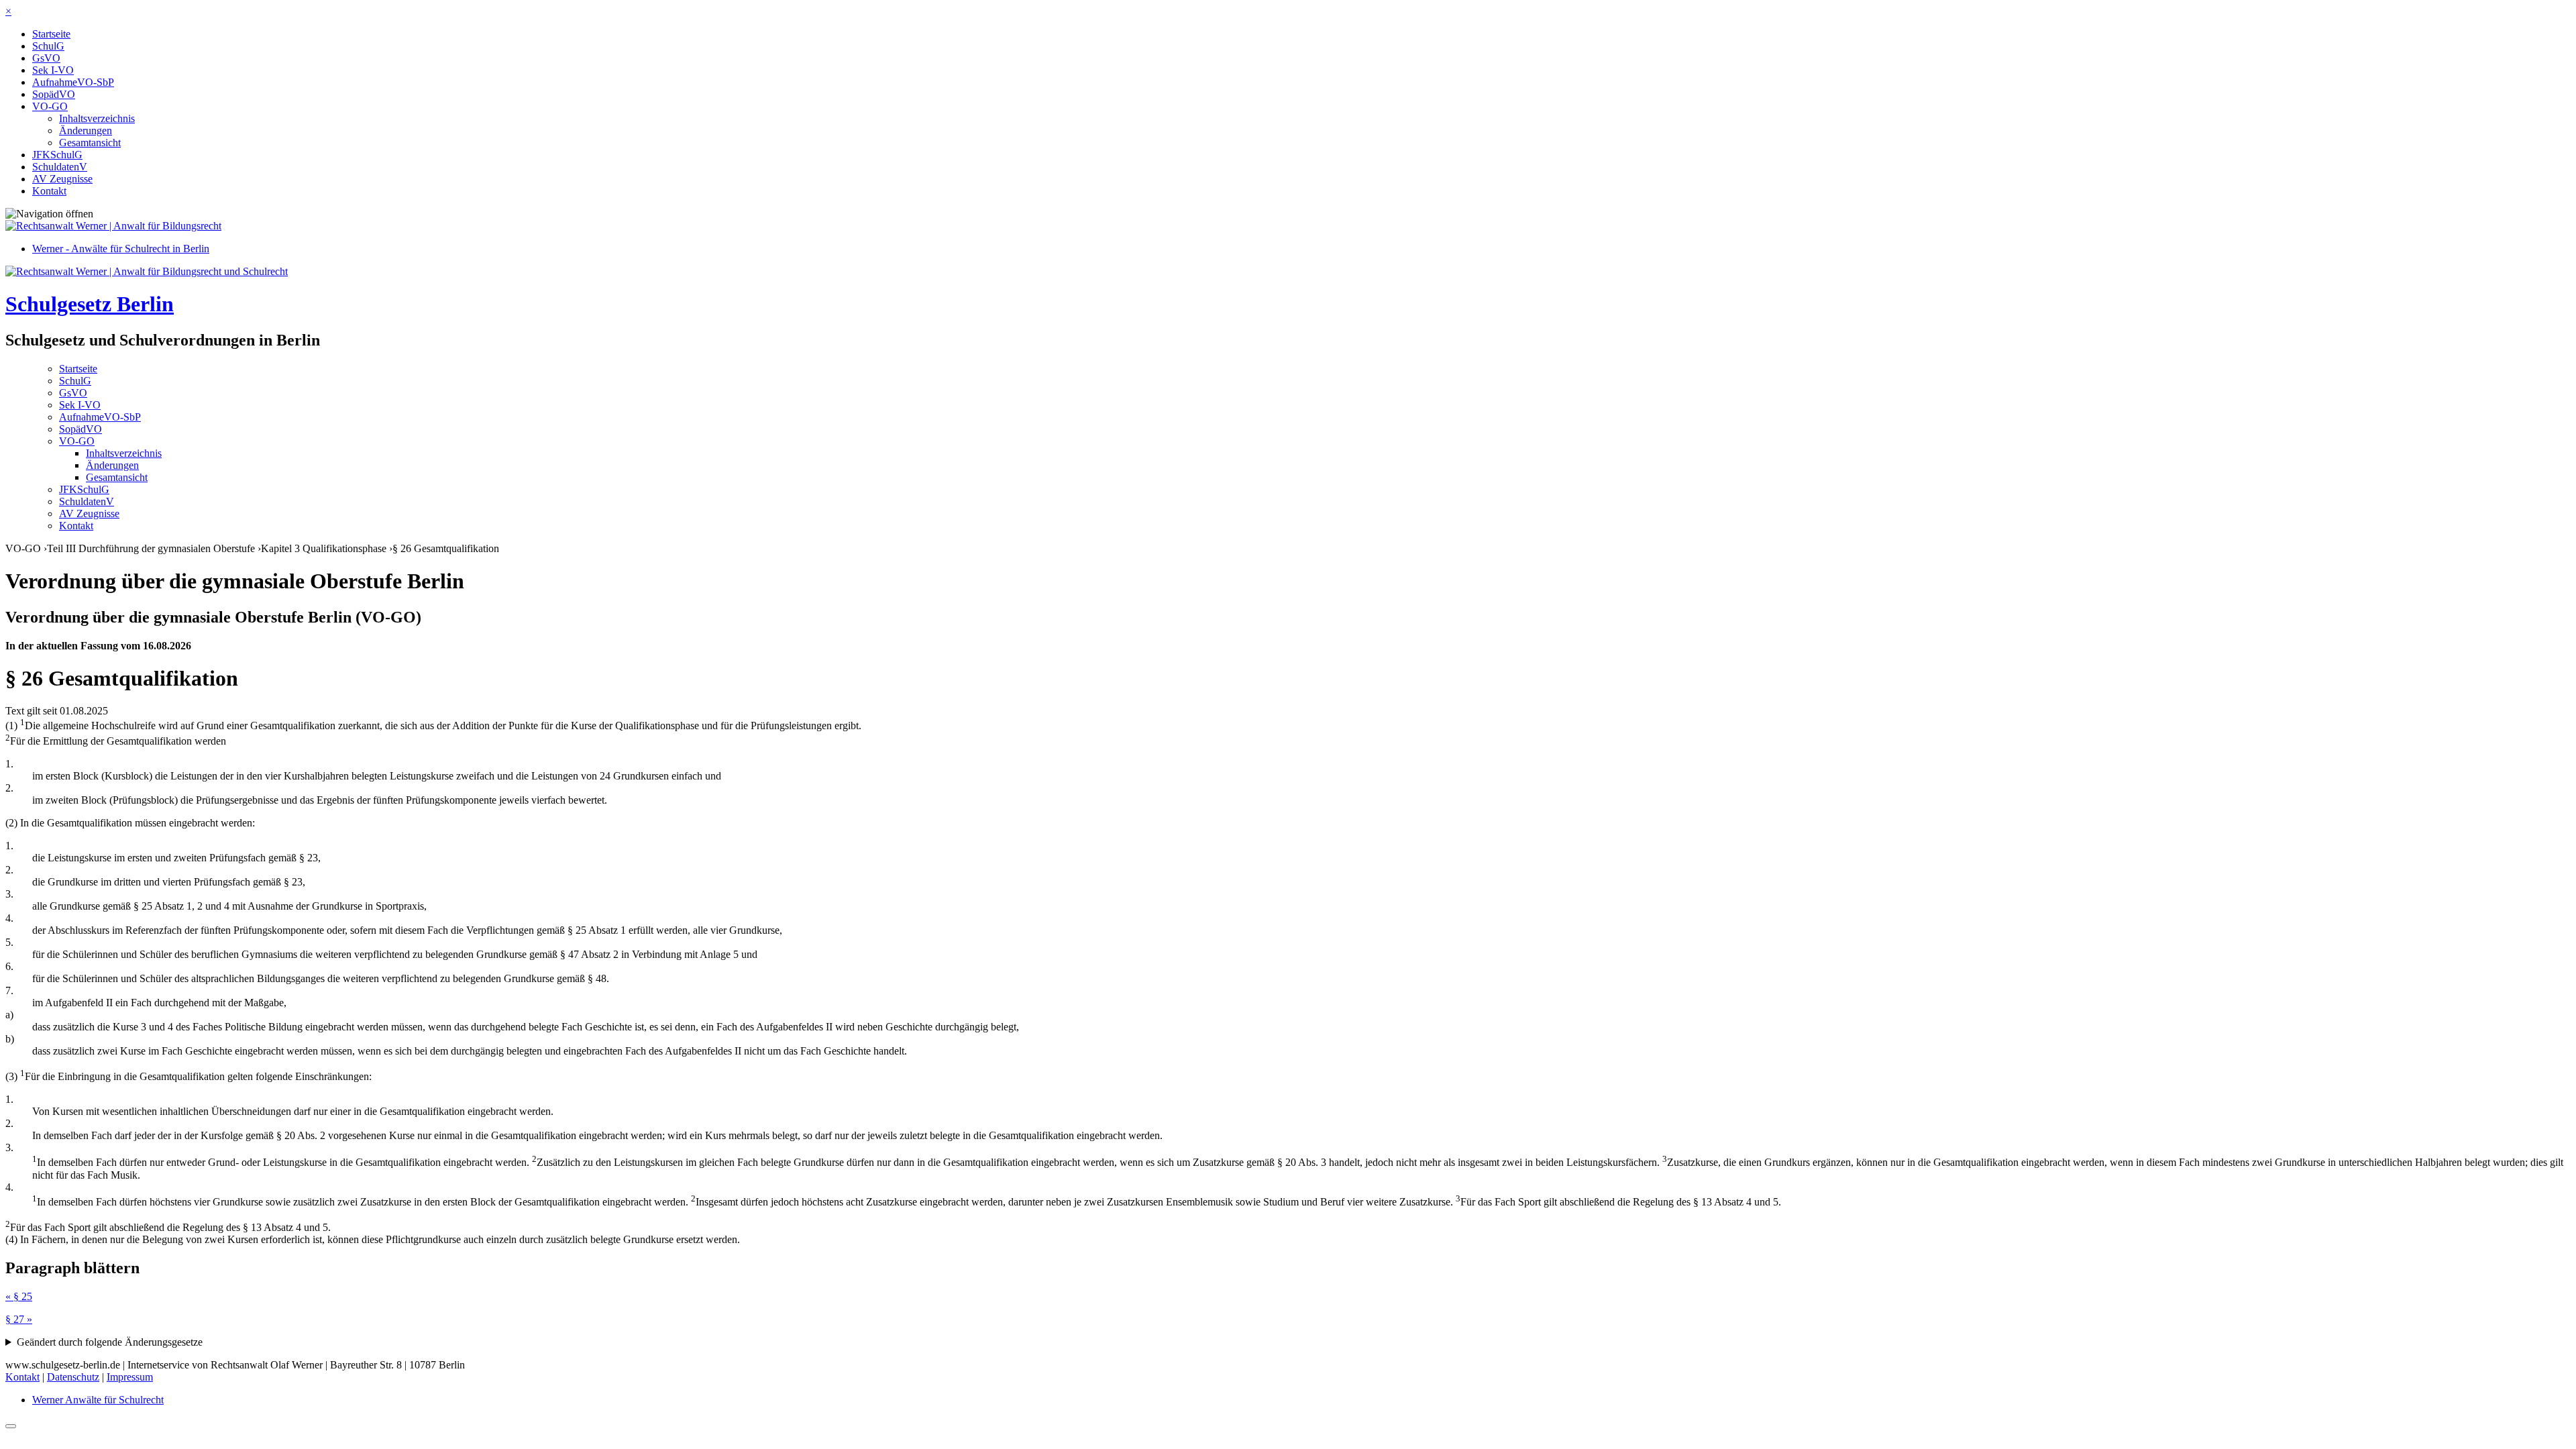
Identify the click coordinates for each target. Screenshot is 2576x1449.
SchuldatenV (60, 167)
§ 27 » (19, 1319)
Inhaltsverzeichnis (97, 118)
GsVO (46, 58)
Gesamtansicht (90, 143)
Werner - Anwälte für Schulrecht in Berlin (121, 249)
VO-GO (50, 106)
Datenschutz (73, 1377)
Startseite (51, 34)
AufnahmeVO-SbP (73, 82)
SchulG (48, 46)
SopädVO (54, 94)
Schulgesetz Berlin (90, 304)
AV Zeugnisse (62, 179)
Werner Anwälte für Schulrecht (98, 1400)
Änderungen (86, 130)
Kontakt (49, 191)
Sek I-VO (53, 70)
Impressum (130, 1377)
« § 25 (19, 1296)
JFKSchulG (57, 155)
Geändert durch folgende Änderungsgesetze (110, 1342)
